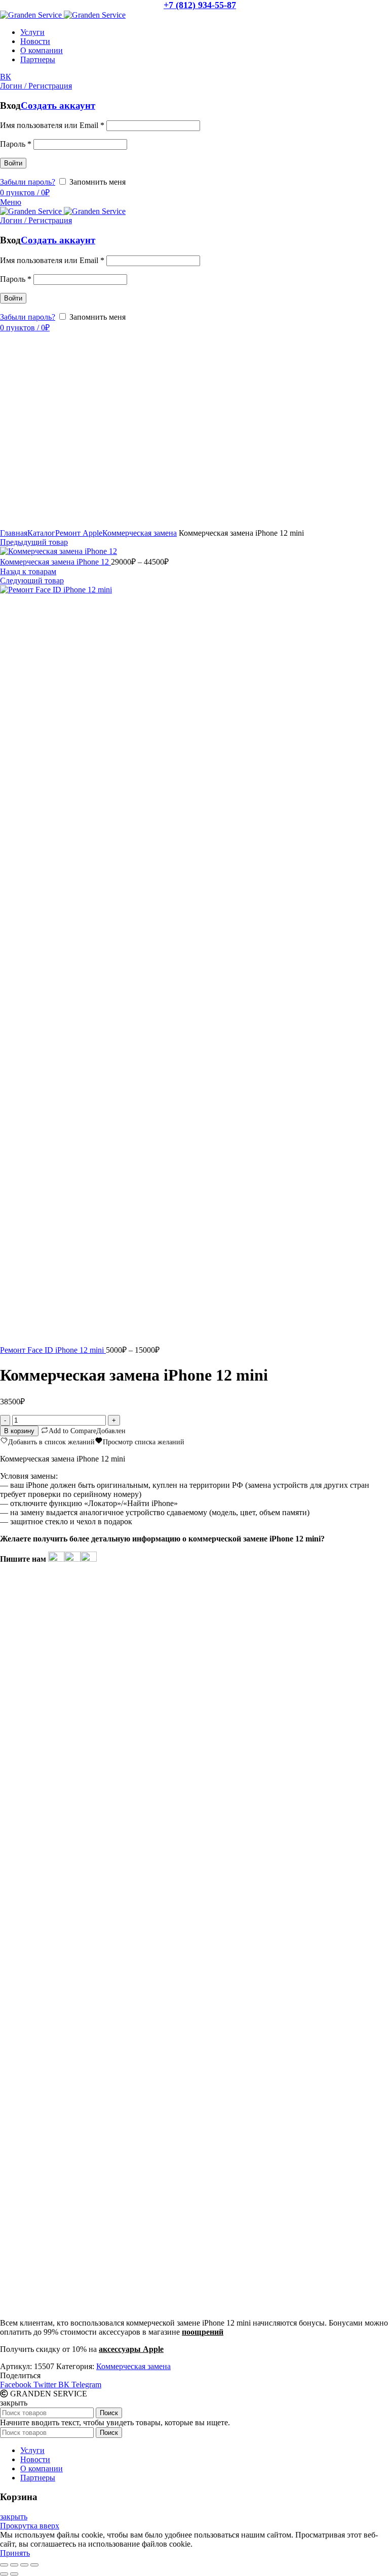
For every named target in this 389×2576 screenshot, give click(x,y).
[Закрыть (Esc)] (4, 2565)
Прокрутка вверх (30, 2526)
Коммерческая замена (140, 533)
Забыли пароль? (28, 182)
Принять (15, 2553)
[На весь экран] (24, 2565)
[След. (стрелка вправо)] (14, 2574)
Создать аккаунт (58, 105)
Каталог (41, 533)
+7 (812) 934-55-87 (200, 5)
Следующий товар (32, 581)
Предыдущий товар (34, 542)
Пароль (16, 144)
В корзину (19, 1431)
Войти (13, 163)
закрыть (14, 2517)
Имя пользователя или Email (52, 125)
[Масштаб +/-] (34, 2565)
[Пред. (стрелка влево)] (4, 2574)
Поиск (109, 2413)
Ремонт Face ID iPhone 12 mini (53, 1350)
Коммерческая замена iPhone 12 (55, 562)
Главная (14, 533)
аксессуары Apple (131, 2349)
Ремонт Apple (79, 533)
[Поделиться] (14, 2565)
